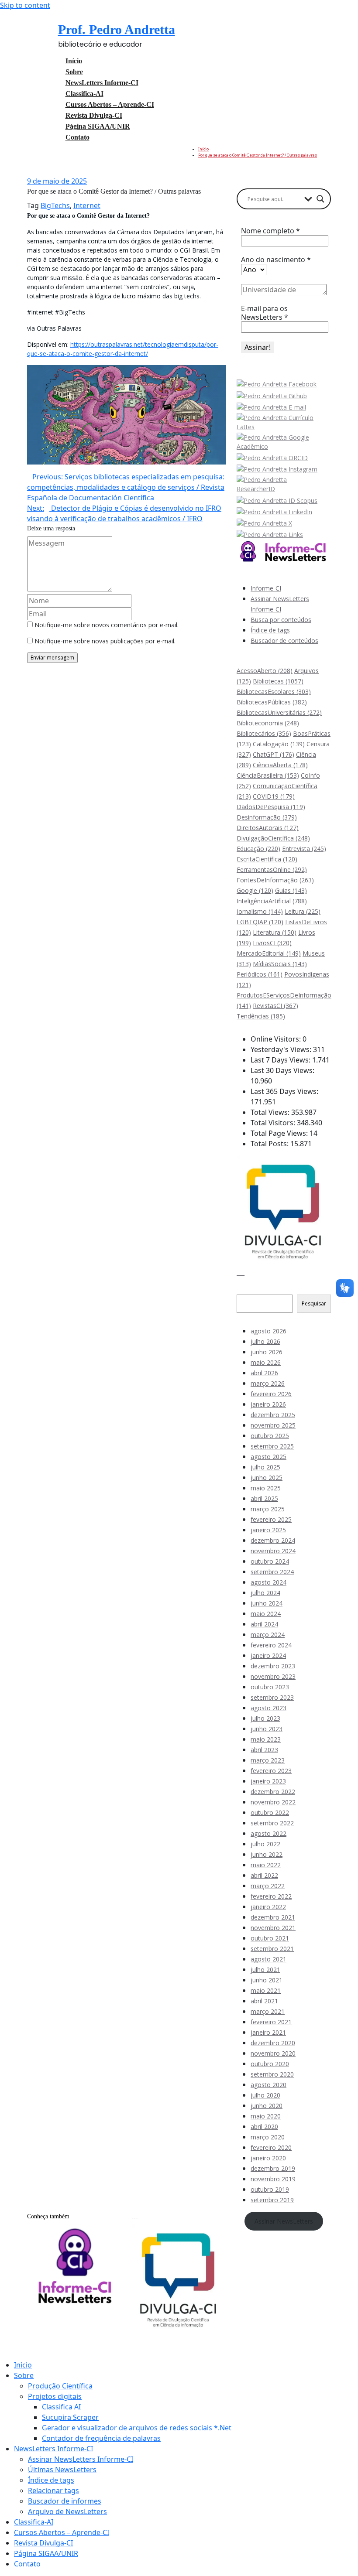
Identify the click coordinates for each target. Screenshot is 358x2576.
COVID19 (274, 796)
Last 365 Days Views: (285, 1091)
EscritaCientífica (267, 859)
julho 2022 (265, 1844)
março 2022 (268, 1886)
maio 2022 (266, 1865)
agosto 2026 (268, 1331)
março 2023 (268, 1760)
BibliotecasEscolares (274, 692)
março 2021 (268, 2011)
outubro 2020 (270, 2064)
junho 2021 (267, 1980)
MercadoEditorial (269, 953)
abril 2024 (264, 1624)
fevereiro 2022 (271, 1896)
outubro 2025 (270, 1436)
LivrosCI (272, 943)
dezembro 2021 (273, 1917)
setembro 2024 (272, 1572)
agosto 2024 (268, 1582)
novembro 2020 (273, 2053)
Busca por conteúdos (281, 620)
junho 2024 (267, 1603)
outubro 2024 (270, 1561)
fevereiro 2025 (271, 1519)
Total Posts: (270, 1144)
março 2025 (268, 1509)
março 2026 (268, 1383)
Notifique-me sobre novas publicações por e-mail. (105, 641)
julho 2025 (265, 1467)
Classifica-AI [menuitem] (34, 2522)
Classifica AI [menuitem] (61, 2407)
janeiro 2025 (268, 1530)
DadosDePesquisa (271, 807)
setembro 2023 (272, 1697)
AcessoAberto (265, 671)
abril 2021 (264, 2001)
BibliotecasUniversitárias (279, 712)
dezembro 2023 (273, 1666)
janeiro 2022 (268, 1907)
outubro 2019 (270, 2189)
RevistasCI (275, 1006)
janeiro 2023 (268, 1781)
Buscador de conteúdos (284, 641)
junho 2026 (267, 1352)
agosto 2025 (268, 1457)
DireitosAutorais (268, 828)
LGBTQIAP (260, 922)
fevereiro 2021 (271, 2022)
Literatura (275, 932)
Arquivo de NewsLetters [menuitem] (67, 2511)
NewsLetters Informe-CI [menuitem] (53, 2449)
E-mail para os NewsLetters (265, 313)
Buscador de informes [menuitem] (65, 2501)
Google (255, 890)
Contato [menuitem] (27, 2564)
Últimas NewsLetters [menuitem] (62, 2470)
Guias (291, 890)
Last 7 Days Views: (281, 1060)
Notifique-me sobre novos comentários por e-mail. (107, 625)
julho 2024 (265, 1593)
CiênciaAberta (280, 765)
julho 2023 (265, 1718)
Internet (87, 205)
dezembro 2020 (273, 2043)
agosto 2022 (268, 1833)
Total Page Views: (280, 1133)
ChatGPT (274, 754)
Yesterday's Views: (282, 1049)
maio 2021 (266, 1990)
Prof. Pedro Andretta (117, 29)
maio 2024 (266, 1614)
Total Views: (271, 1112)
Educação (258, 849)
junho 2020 (267, 2106)
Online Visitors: (277, 1039)
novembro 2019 (273, 2179)
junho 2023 (267, 1729)
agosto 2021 (268, 1959)
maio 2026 (266, 1362)
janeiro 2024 (268, 1655)
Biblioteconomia (268, 723)
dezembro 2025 (273, 1415)
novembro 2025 (273, 1425)
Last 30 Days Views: (283, 1070)
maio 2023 (266, 1739)
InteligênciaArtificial (272, 901)
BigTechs (55, 205)
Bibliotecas (278, 681)
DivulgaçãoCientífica (273, 838)
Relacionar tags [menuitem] (53, 2491)
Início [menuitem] (23, 2365)
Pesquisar (250, 1290)
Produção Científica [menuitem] (60, 2386)
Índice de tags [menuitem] (51, 2480)
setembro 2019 (272, 2200)
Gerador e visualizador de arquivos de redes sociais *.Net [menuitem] (137, 2428)
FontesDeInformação (275, 880)
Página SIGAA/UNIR (98, 126)
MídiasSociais (280, 964)
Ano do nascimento (276, 260)
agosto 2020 (268, 2085)
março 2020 (268, 2137)
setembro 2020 (272, 2074)
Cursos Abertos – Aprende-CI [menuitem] (62, 2532)
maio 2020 (266, 2116)
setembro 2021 (272, 1949)
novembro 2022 (273, 1802)
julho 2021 (265, 1970)
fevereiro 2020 (271, 2147)
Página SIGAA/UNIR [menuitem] (46, 2553)
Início (203, 149)
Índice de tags (270, 630)
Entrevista (304, 849)
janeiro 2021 (268, 2032)
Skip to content (25, 5)
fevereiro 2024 (271, 1645)
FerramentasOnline (272, 869)
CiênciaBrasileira (268, 775)
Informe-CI (266, 588)
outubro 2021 (270, 1938)
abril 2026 (264, 1373)
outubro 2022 (270, 1812)
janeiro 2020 (268, 2158)
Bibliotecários (264, 733)
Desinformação (267, 817)
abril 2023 (264, 1750)
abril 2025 (264, 1498)
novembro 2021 (273, 1928)
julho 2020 (265, 2095)
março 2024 (268, 1635)
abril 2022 (264, 1875)
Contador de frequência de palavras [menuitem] (101, 2438)
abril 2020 (264, 2127)
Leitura (303, 911)
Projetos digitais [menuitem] (55, 2396)
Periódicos (260, 974)
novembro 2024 (273, 1551)
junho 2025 (267, 1478)
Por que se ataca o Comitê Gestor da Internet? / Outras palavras (258, 155)
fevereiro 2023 (271, 1771)
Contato (77, 137)
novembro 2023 (273, 1676)
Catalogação (279, 744)
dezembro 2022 (273, 1792)
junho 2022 (267, 1854)
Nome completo (270, 231)
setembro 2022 (272, 1823)
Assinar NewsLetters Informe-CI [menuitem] (81, 2459)
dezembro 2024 (273, 1540)
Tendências (261, 1016)
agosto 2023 (268, 1708)
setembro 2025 (272, 1446)
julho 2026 (265, 1341)
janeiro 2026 (268, 1404)
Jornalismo (260, 911)
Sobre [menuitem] (24, 2375)
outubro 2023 (270, 1687)
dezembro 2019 (273, 2168)
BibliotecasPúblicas (272, 702)
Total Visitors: (274, 1123)
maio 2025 (266, 1488)
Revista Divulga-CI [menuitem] (43, 2543)
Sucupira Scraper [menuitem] (70, 2417)
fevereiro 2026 (271, 1394)
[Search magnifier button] (320, 199)
